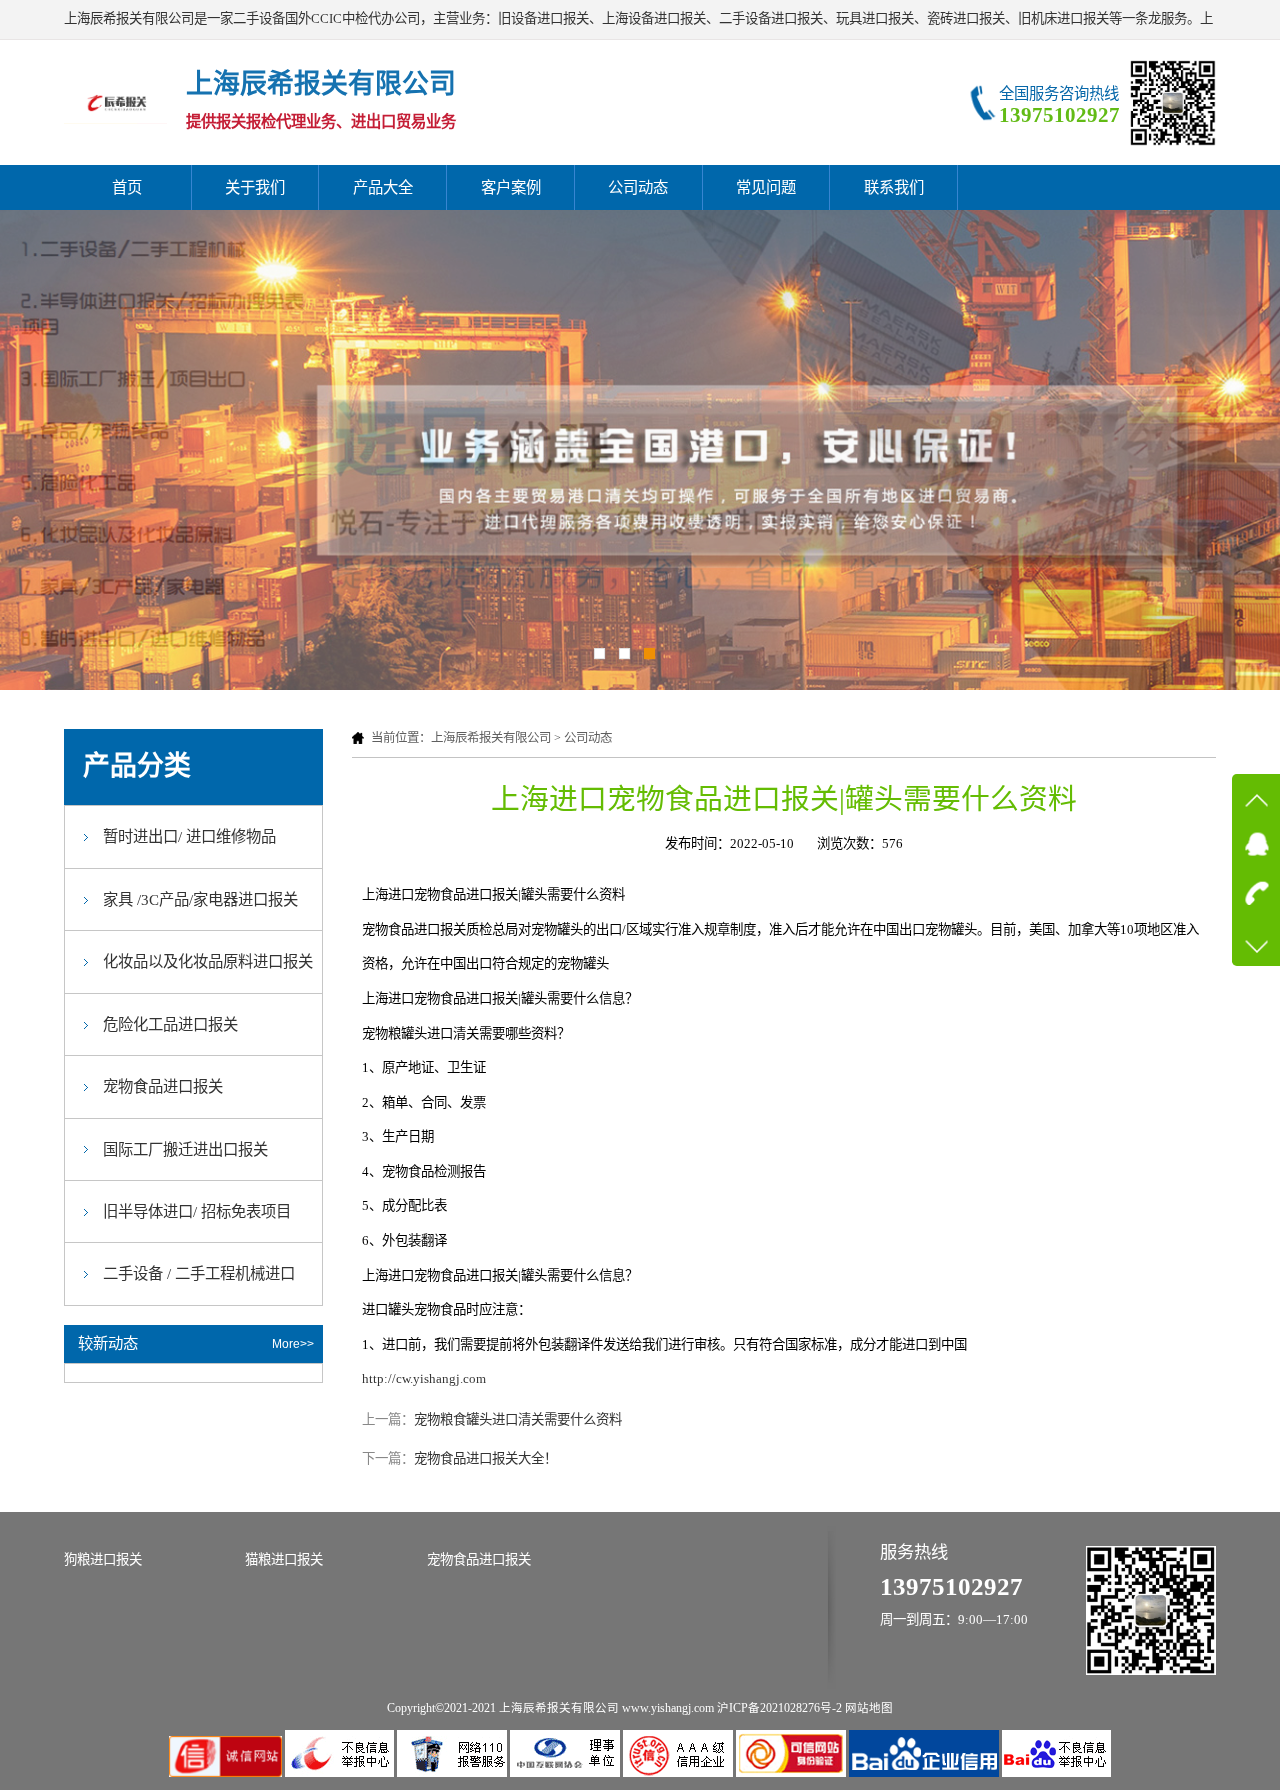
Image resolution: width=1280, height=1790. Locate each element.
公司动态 (638, 187)
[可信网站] (792, 1772)
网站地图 (869, 1708)
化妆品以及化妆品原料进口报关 (208, 961)
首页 (127, 187)
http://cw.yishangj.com (424, 1378)
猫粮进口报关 (284, 1559)
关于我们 (255, 187)
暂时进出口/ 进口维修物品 (189, 836)
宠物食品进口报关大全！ (485, 1458)
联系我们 (894, 187)
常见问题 (766, 187)
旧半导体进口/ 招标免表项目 (197, 1211)
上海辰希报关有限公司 (491, 738)
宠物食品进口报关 (163, 1086)
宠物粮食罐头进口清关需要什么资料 (518, 1419)
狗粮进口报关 (103, 1559)
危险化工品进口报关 (170, 1024)
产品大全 (383, 187)
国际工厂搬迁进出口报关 (185, 1149)
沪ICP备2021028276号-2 (779, 1708)
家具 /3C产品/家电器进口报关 (200, 899)
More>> (293, 1344)
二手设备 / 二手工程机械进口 (199, 1273)
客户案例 (511, 187)
